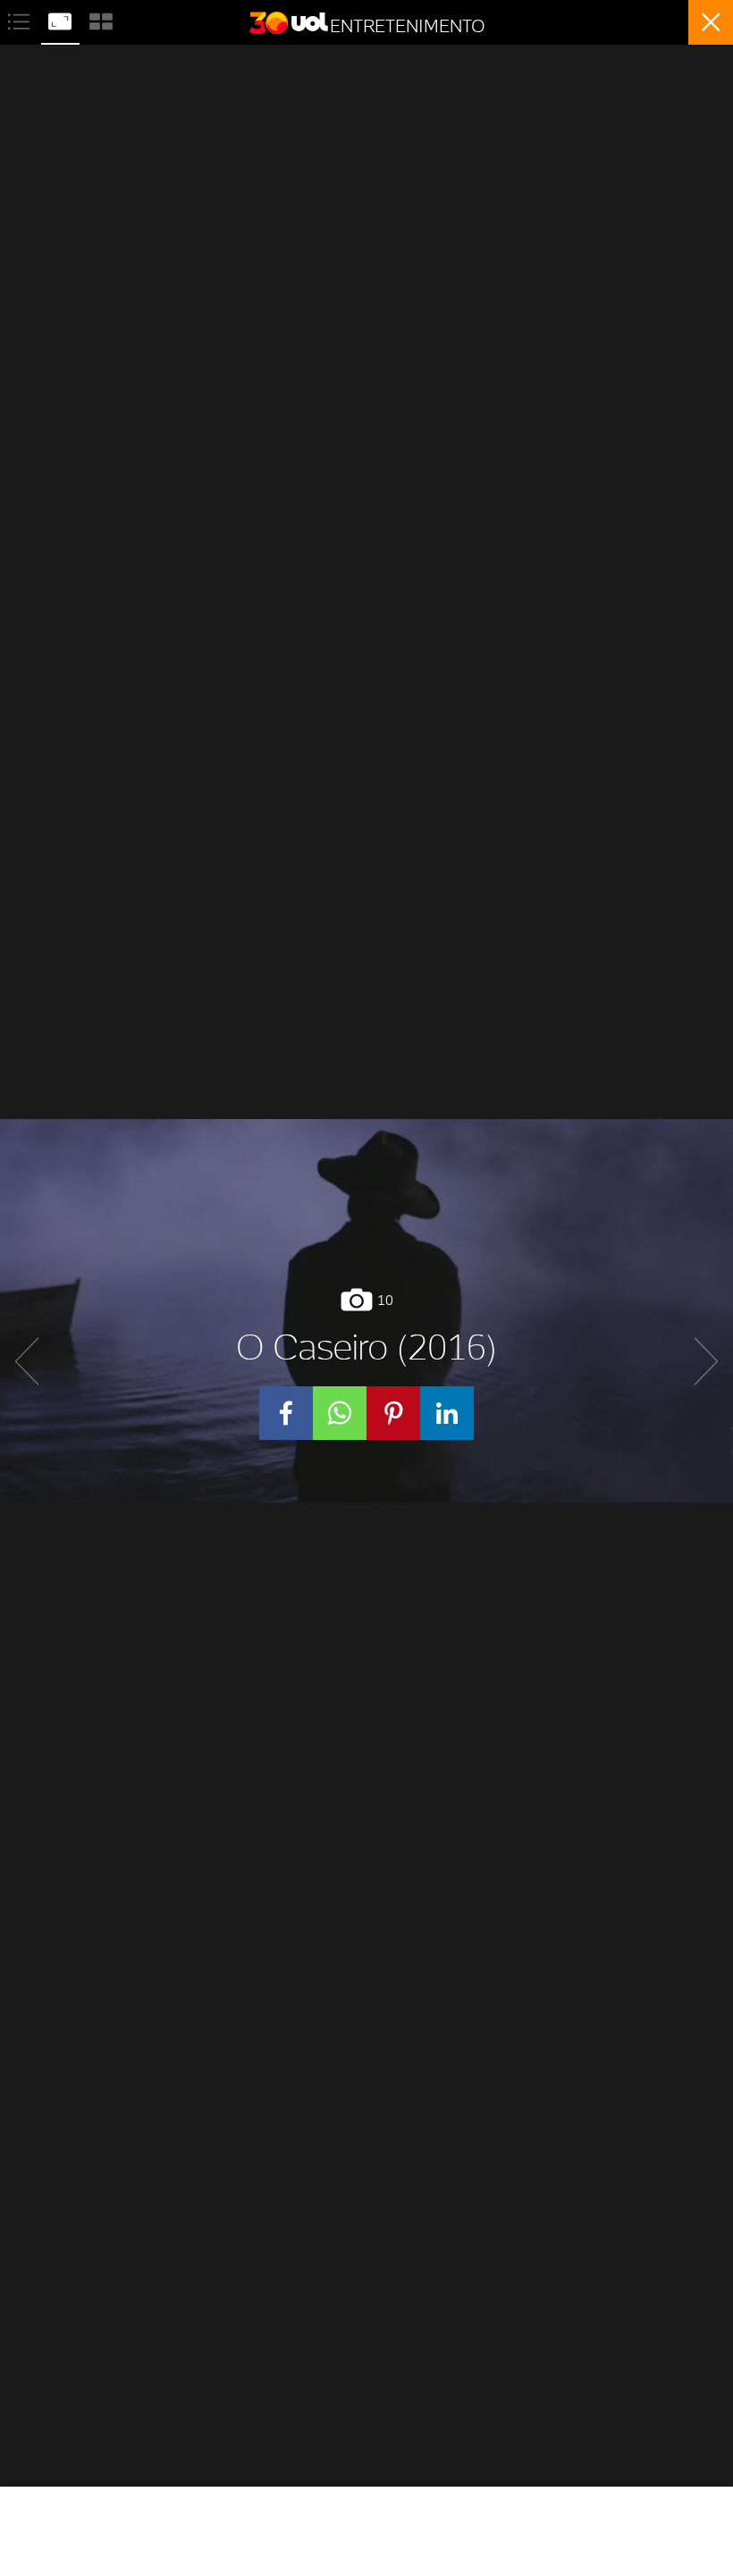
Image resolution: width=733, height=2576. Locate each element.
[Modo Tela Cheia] (62, 19)
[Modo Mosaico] (101, 19)
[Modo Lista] (21, 19)
